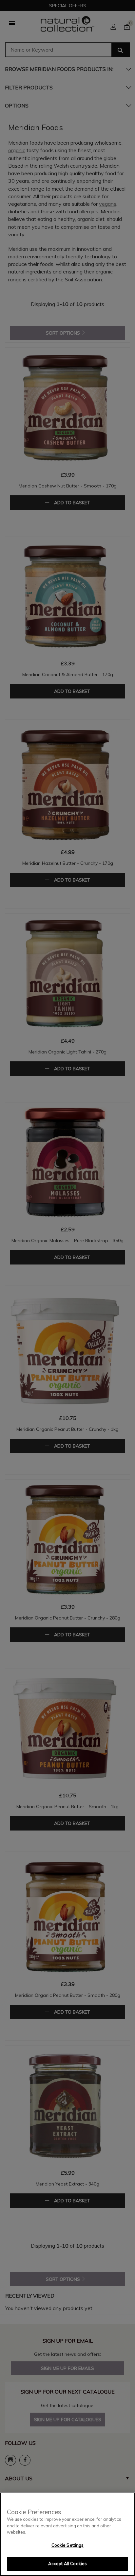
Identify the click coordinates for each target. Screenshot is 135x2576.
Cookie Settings (68, 2545)
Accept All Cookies (67, 2564)
